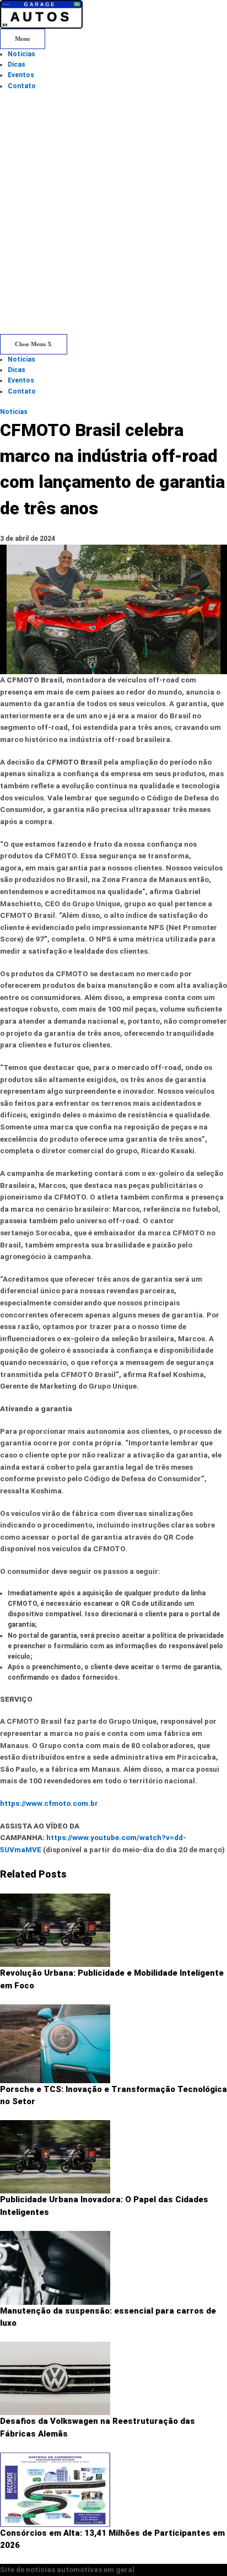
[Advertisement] (113, 215)
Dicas (17, 64)
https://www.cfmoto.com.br (49, 1803)
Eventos (21, 75)
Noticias (21, 54)
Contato (22, 86)
